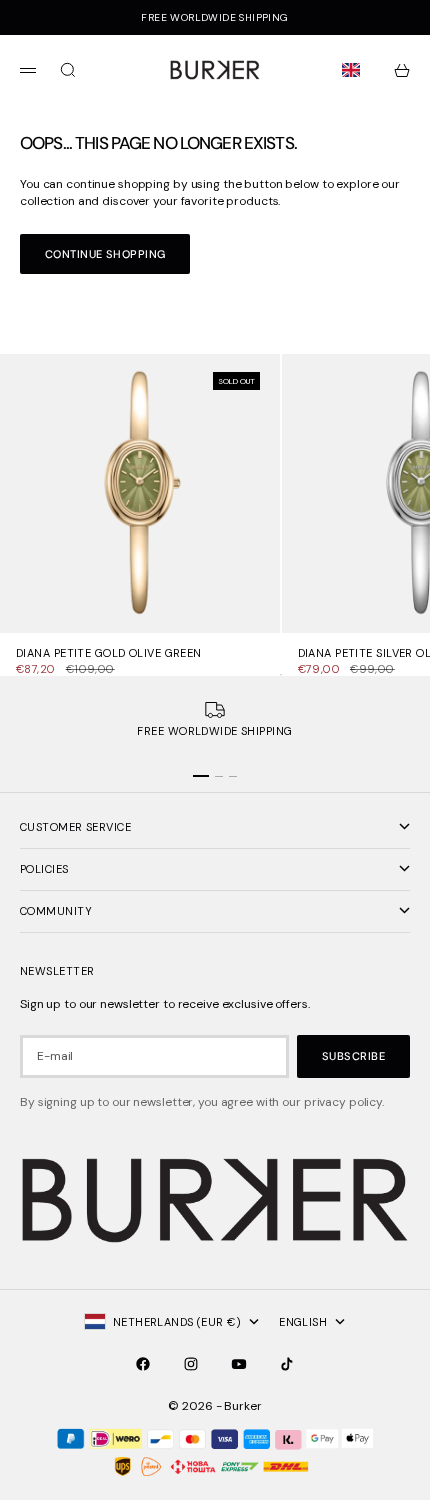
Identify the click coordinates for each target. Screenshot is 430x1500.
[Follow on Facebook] (143, 1364)
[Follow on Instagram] (191, 1364)
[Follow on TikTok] (287, 1364)
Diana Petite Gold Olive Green (109, 654)
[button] (355, 70)
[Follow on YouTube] (239, 1364)
